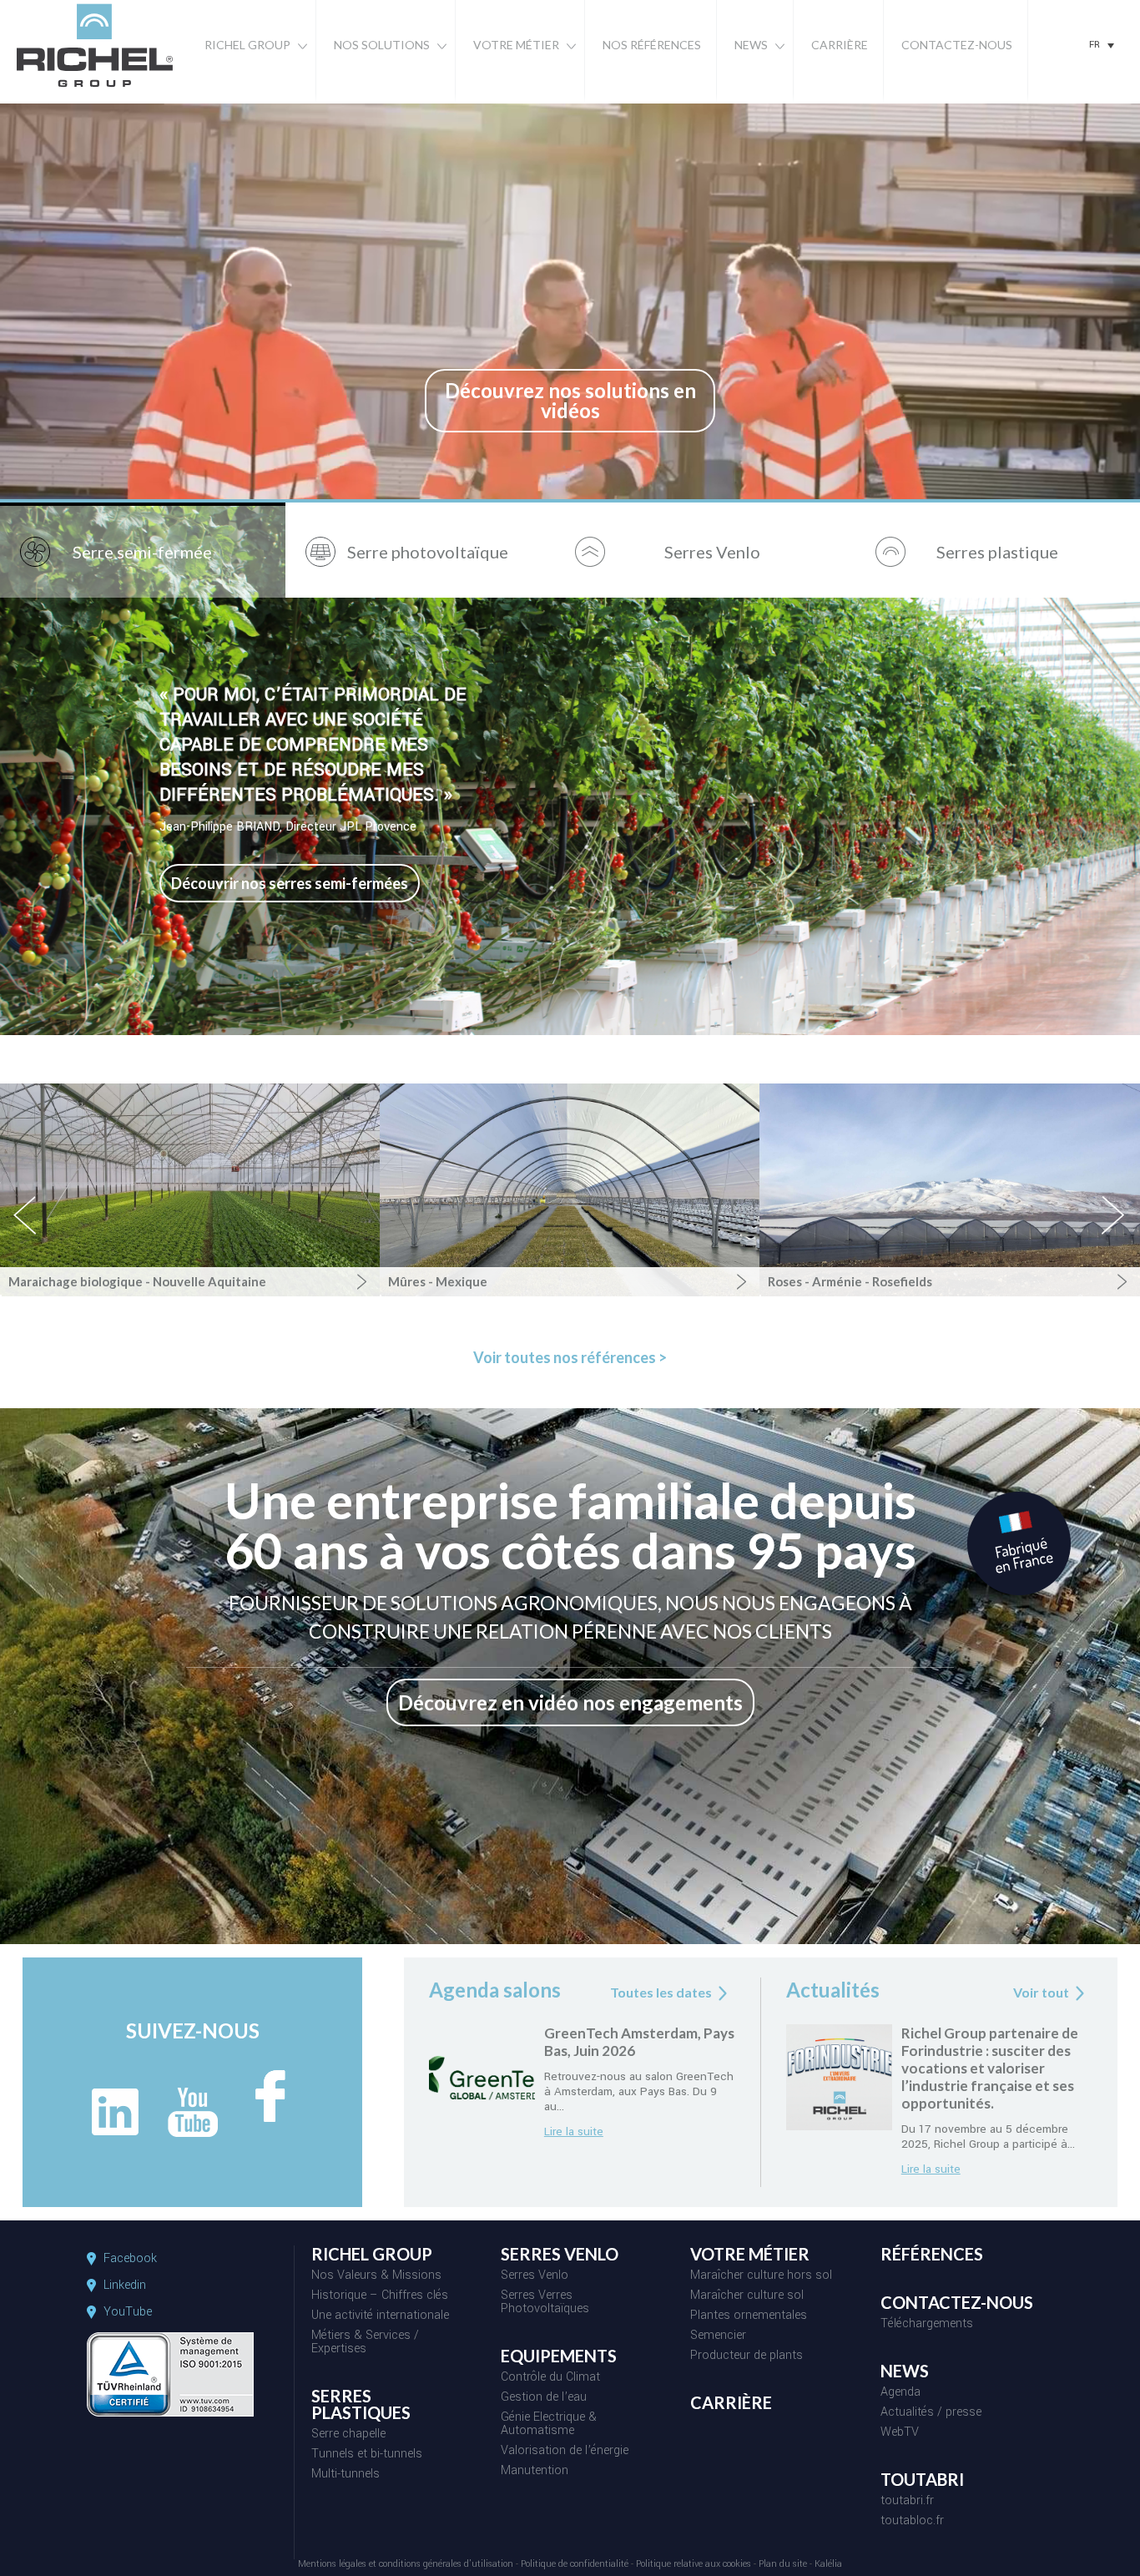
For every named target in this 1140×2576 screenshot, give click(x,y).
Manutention (535, 2472)
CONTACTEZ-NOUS (957, 2303)
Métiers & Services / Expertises (365, 2343)
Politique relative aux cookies (694, 2565)
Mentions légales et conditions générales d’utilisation (406, 2565)
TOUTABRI (922, 2480)
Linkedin (125, 2286)
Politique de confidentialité (575, 2565)
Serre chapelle (348, 2435)
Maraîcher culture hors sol (761, 2276)
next (1114, 1230)
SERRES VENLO (560, 2255)
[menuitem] (1102, 45)
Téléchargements (927, 2325)
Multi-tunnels (346, 2475)
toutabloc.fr (912, 2522)
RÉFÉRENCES (932, 2255)
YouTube (128, 2312)
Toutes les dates (661, 1992)
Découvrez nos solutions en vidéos (570, 400)
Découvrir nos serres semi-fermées (290, 883)
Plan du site (783, 2565)
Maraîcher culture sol (747, 2296)
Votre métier (516, 45)
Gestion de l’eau (544, 2398)
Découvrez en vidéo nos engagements (570, 1702)
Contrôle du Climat (550, 2378)
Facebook (130, 2259)
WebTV (900, 2433)
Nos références (652, 45)
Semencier (718, 2336)
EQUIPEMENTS (559, 2356)
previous (34, 1230)
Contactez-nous (957, 45)
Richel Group (247, 45)
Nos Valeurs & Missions (376, 2276)
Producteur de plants (747, 2356)
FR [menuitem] (1095, 45)
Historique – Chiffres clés (380, 2296)
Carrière (840, 45)
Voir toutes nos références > (570, 1357)
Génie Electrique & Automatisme (549, 2425)
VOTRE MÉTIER (750, 2255)
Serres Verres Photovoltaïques (545, 2303)
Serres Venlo (535, 2276)
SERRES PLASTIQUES (361, 2405)
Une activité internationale (380, 2316)
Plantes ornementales (749, 2316)
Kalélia (828, 2565)
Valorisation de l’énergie (565, 2452)
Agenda (900, 2393)
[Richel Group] (95, 88)
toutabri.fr (907, 2502)
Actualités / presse (931, 2413)
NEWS (905, 2371)
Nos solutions (382, 45)
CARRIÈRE (731, 2403)
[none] (1102, 45)
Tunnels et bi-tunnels (367, 2455)
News (751, 45)
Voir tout (1041, 1992)
